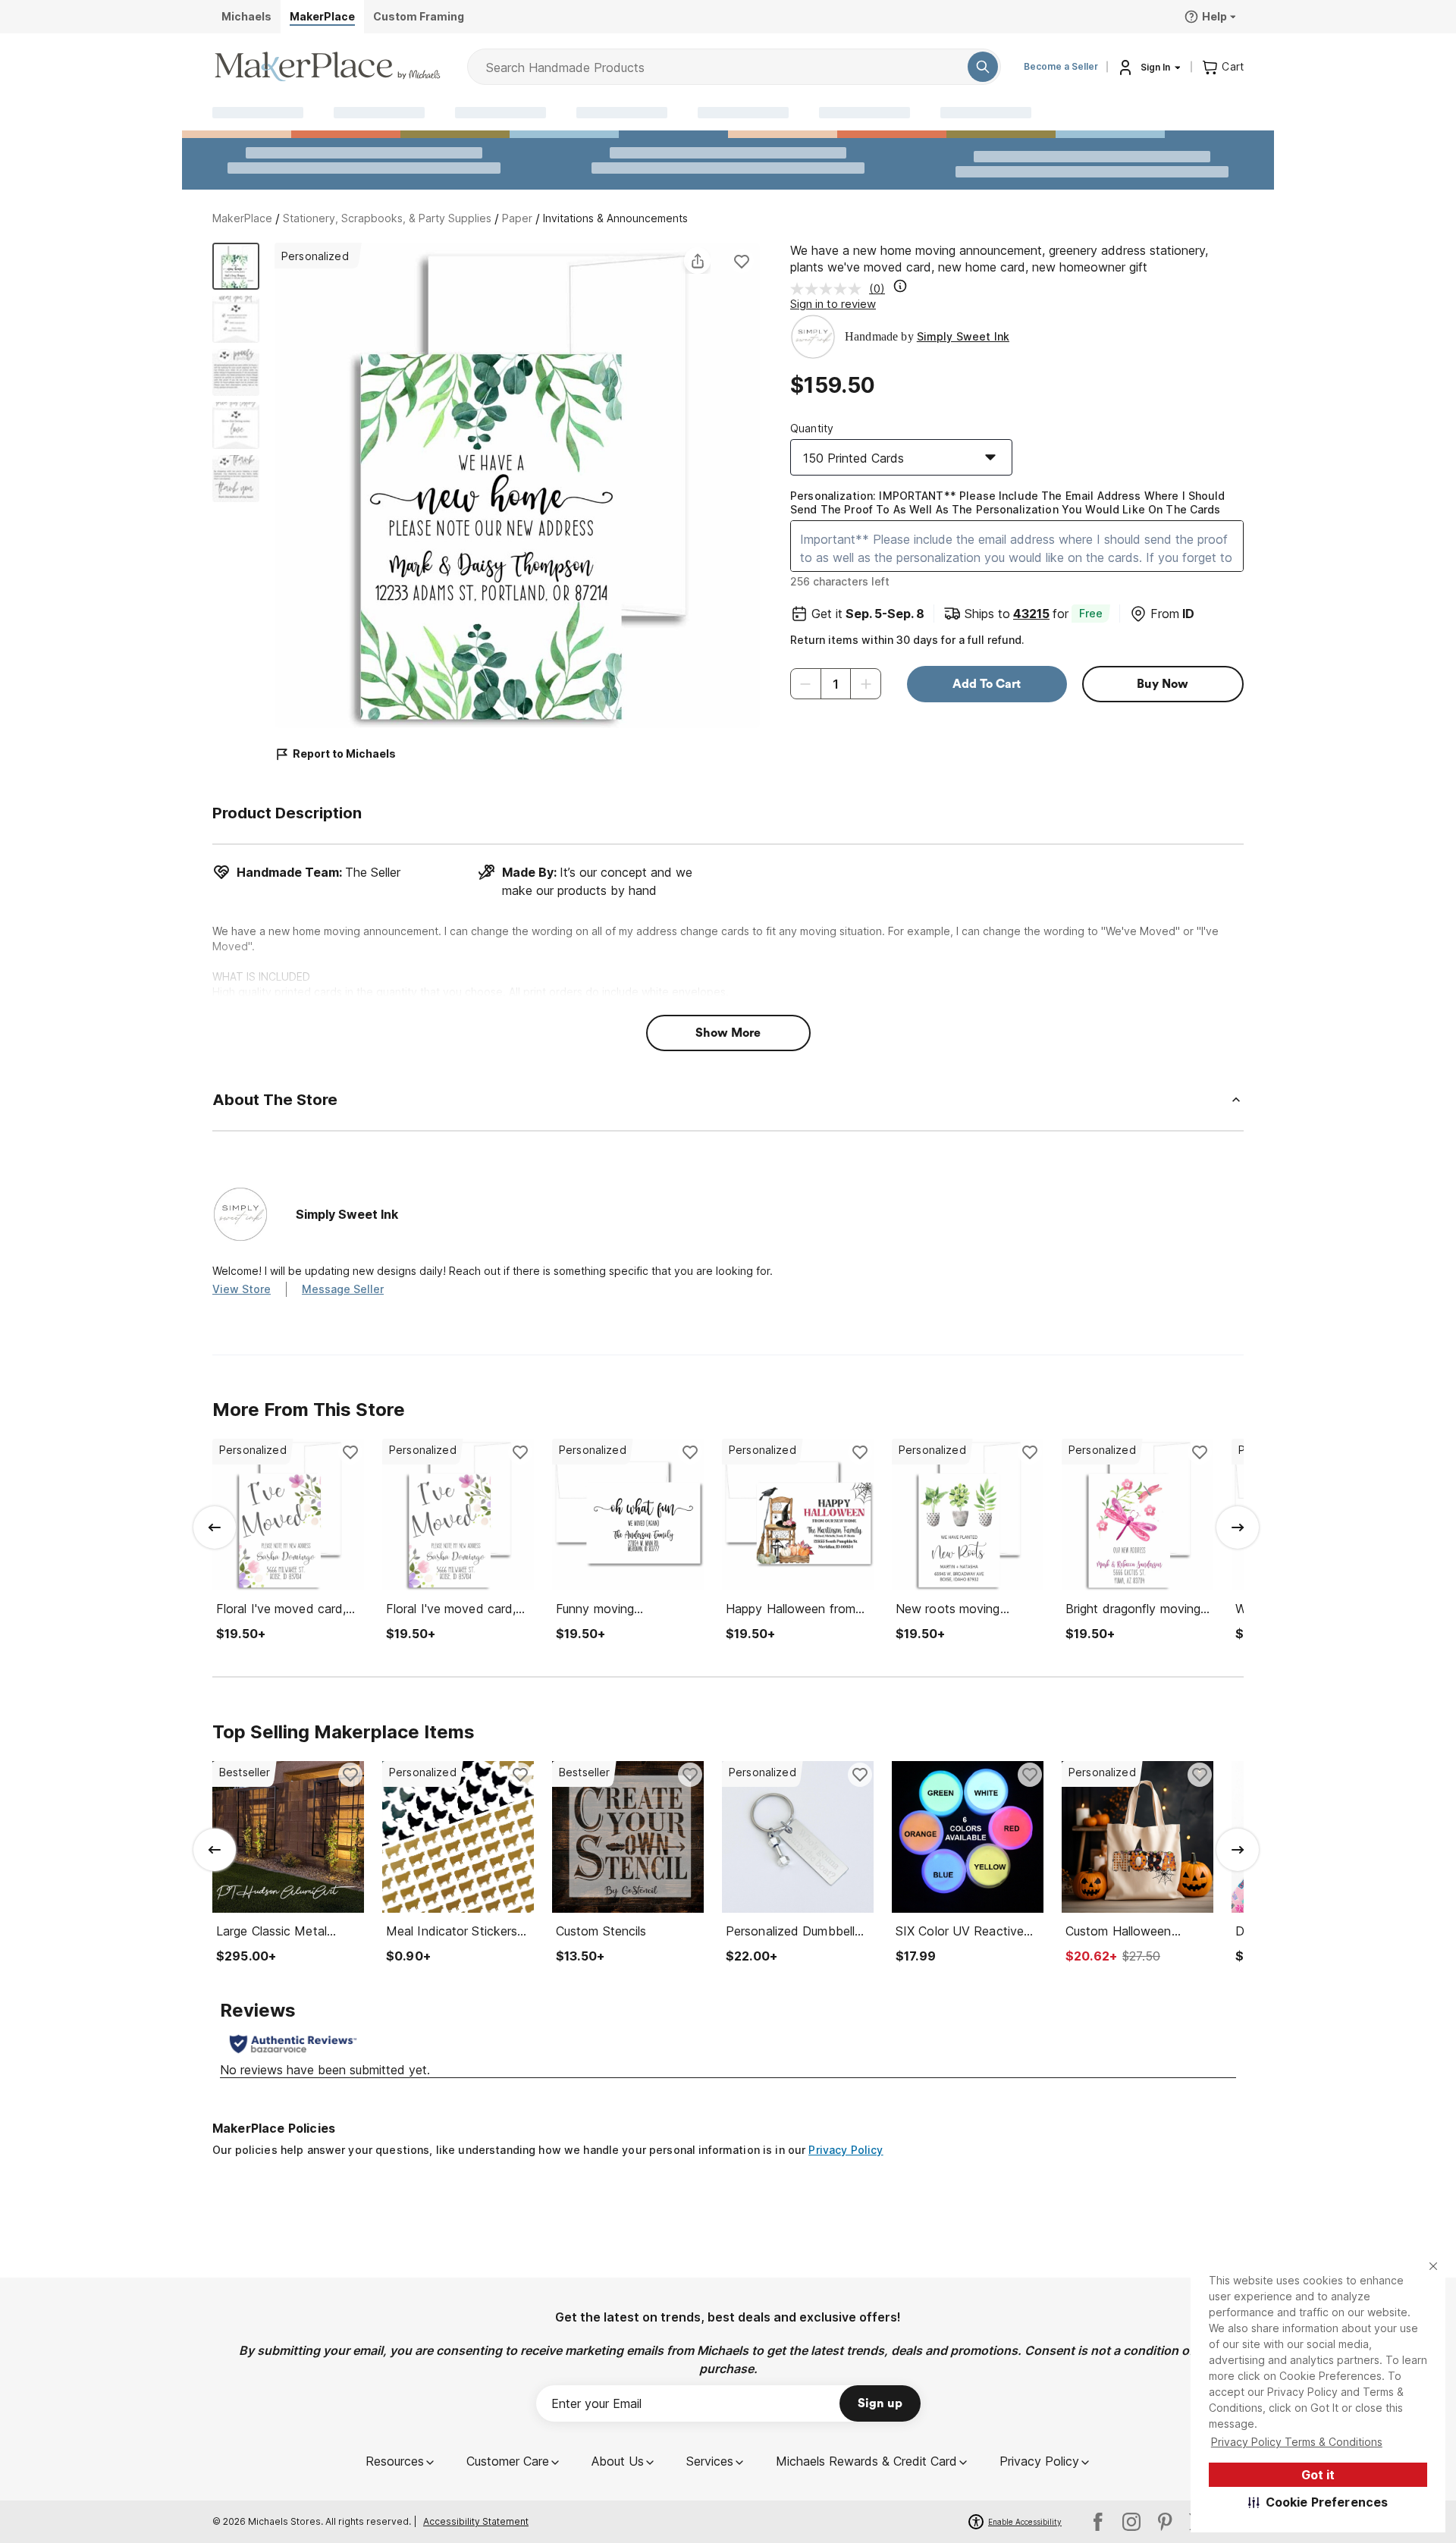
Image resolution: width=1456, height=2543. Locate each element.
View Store (242, 1289)
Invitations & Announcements (615, 218)
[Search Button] (983, 67)
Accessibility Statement (476, 2521)
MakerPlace (242, 218)
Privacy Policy (846, 2150)
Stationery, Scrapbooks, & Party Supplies (387, 218)
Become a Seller (1061, 66)
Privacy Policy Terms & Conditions (1297, 2442)
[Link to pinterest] (1165, 2522)
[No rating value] (830, 289)
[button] (1318, 2502)
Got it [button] (1318, 2475)
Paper (517, 218)
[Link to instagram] (1131, 2522)
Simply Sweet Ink (963, 336)
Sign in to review (833, 304)
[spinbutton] (836, 684)
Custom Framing (419, 16)
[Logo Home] (328, 67)
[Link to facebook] (1098, 2522)
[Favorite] (742, 261)
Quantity (812, 428)
